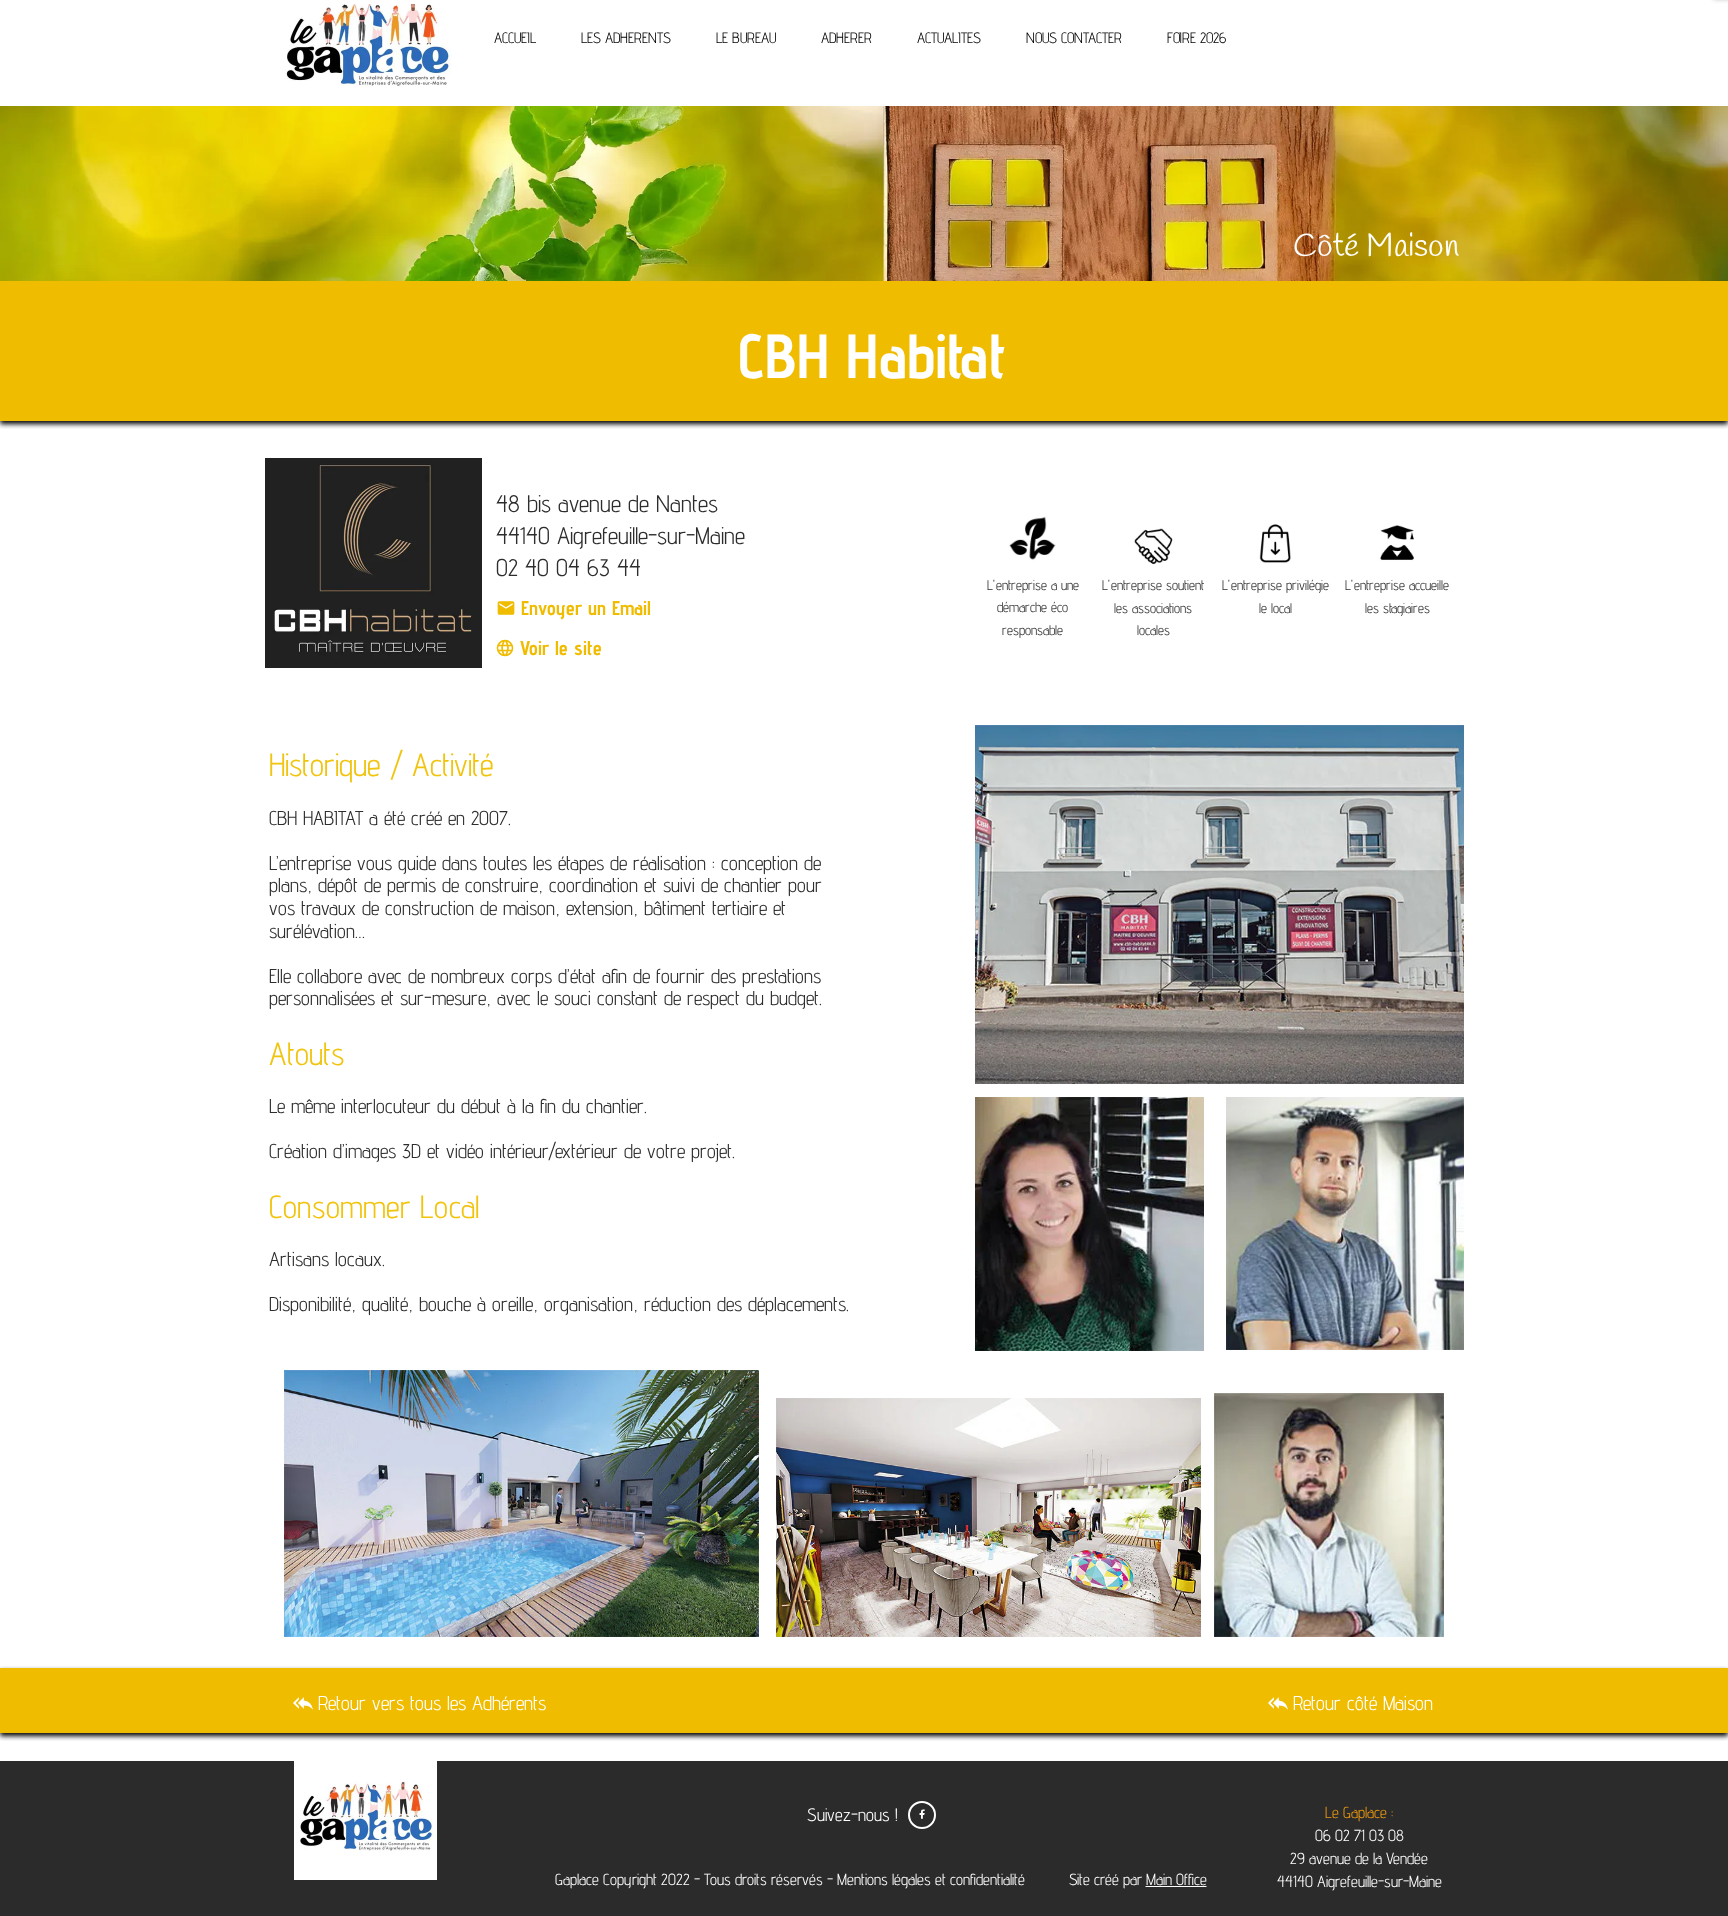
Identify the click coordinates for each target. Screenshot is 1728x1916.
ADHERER (846, 37)
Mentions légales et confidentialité (931, 1879)
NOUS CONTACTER (1074, 37)
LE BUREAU (746, 37)
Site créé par (1136, 1879)
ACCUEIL (515, 37)
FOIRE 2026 (1196, 37)
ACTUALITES (949, 37)
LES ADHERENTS (626, 37)
